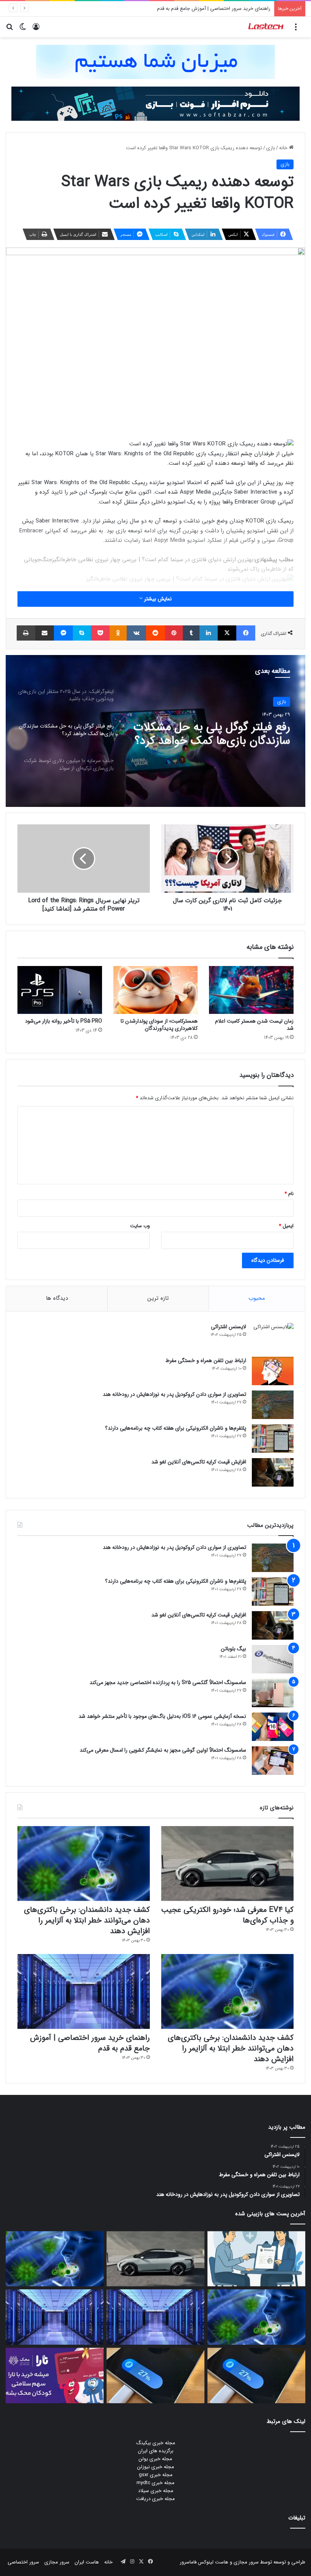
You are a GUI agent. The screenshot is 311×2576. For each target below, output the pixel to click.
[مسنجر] (63, 633)
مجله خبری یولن (155, 2459)
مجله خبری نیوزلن (156, 2467)
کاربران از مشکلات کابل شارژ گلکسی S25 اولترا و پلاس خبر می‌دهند (202, 9)
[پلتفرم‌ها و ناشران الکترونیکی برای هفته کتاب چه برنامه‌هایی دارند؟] (273, 1439)
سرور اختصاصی (23, 2562)
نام (289, 1194)
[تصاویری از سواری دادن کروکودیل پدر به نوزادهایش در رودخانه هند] (273, 1405)
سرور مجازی (246, 2562)
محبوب (257, 1298)
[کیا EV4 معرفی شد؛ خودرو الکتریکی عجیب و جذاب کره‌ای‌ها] (227, 1863)
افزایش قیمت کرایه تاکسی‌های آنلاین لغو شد (199, 1462)
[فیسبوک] (246, 633)
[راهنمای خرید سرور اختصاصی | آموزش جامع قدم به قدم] (84, 1991)
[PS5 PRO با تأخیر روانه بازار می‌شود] (60, 990)
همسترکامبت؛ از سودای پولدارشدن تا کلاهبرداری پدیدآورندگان (159, 1025)
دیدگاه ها (57, 1298)
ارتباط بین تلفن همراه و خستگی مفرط (206, 1361)
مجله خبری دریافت (155, 2499)
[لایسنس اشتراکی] (273, 1337)
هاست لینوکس (212, 2562)
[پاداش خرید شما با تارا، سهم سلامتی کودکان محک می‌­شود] (55, 2376)
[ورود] (36, 30)
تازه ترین (158, 1298)
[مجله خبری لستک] (266, 27)
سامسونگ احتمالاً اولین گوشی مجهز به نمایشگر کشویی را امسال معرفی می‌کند (163, 1750)
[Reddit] (155, 633)
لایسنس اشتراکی (229, 1327)
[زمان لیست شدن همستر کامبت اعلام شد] (251, 990)
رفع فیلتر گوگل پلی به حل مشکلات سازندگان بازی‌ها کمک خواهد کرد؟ (212, 734)
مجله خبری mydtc (155, 2483)
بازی (271, 148)
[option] (155, 731)
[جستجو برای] (9, 30)
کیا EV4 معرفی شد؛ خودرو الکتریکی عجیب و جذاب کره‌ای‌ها (227, 1915)
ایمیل (286, 1226)
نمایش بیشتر (157, 599)
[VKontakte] (136, 633)
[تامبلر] (191, 633)
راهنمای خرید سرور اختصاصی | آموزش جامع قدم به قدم (90, 2043)
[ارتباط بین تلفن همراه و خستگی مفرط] (273, 1371)
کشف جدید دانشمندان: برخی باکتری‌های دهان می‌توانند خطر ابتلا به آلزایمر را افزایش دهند (87, 1920)
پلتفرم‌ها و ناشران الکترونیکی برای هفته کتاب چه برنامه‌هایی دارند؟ (176, 1428)
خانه (284, 148)
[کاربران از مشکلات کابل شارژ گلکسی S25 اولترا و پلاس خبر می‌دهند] (256, 2376)
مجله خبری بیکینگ (156, 2443)
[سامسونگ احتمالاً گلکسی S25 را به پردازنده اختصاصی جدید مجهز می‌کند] (273, 1693)
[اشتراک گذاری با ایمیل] (45, 633)
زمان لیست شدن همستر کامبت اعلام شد (254, 1025)
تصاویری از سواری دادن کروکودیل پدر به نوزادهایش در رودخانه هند (174, 1394)
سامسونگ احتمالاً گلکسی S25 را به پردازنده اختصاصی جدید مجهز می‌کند (168, 1683)
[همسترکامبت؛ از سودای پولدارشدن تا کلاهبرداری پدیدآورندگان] (156, 990)
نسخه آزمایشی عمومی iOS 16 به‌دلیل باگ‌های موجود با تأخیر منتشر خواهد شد (162, 1716)
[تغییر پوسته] (23, 30)
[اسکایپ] (82, 633)
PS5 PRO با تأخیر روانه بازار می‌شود (64, 1021)
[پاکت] (100, 633)
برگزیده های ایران (156, 2451)
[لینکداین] (209, 633)
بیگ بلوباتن (233, 1649)
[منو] (296, 30)
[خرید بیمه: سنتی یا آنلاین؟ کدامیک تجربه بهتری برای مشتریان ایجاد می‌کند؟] (256, 2259)
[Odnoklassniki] (118, 633)
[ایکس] (227, 633)
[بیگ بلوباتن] (273, 1659)
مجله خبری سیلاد (156, 2491)
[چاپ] (26, 633)
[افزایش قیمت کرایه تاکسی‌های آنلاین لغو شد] (273, 1472)
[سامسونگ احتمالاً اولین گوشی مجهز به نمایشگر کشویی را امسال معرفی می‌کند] (273, 1761)
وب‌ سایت (140, 1226)
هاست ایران (87, 2562)
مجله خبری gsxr (156, 2475)
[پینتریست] (174, 633)
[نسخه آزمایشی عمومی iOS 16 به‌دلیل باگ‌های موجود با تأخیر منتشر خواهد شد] (273, 1727)
